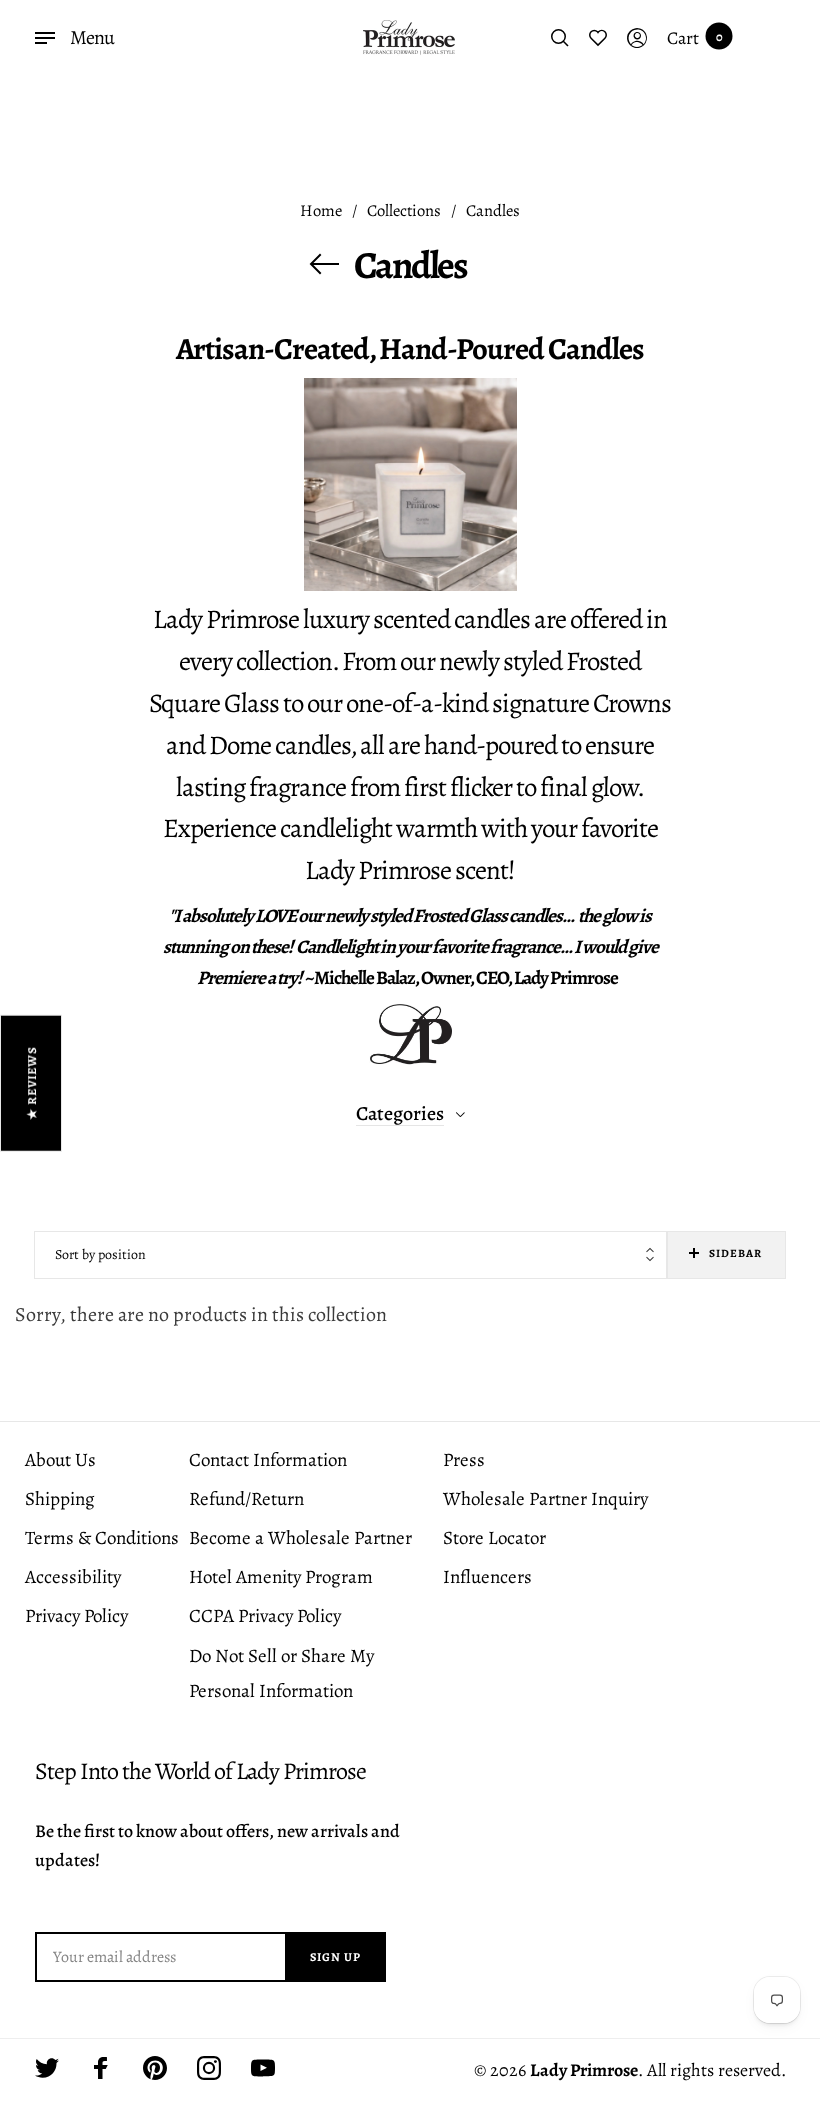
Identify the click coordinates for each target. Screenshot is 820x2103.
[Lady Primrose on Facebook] (101, 2068)
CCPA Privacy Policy (265, 1616)
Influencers (487, 1577)
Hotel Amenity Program (281, 1577)
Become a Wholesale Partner (300, 1538)
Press (464, 1460)
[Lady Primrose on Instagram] (209, 2068)
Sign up (335, 1957)
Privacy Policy (76, 1616)
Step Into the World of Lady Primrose (200, 1771)
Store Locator (494, 1538)
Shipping (60, 1499)
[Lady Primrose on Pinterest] (155, 2068)
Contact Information (268, 1460)
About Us (60, 1460)
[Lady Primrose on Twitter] (47, 2068)
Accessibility (73, 1577)
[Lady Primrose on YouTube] (263, 2068)
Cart (694, 38)
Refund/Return (246, 1499)
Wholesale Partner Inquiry (545, 1499)
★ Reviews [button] (32, 1082)
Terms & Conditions (102, 1538)
